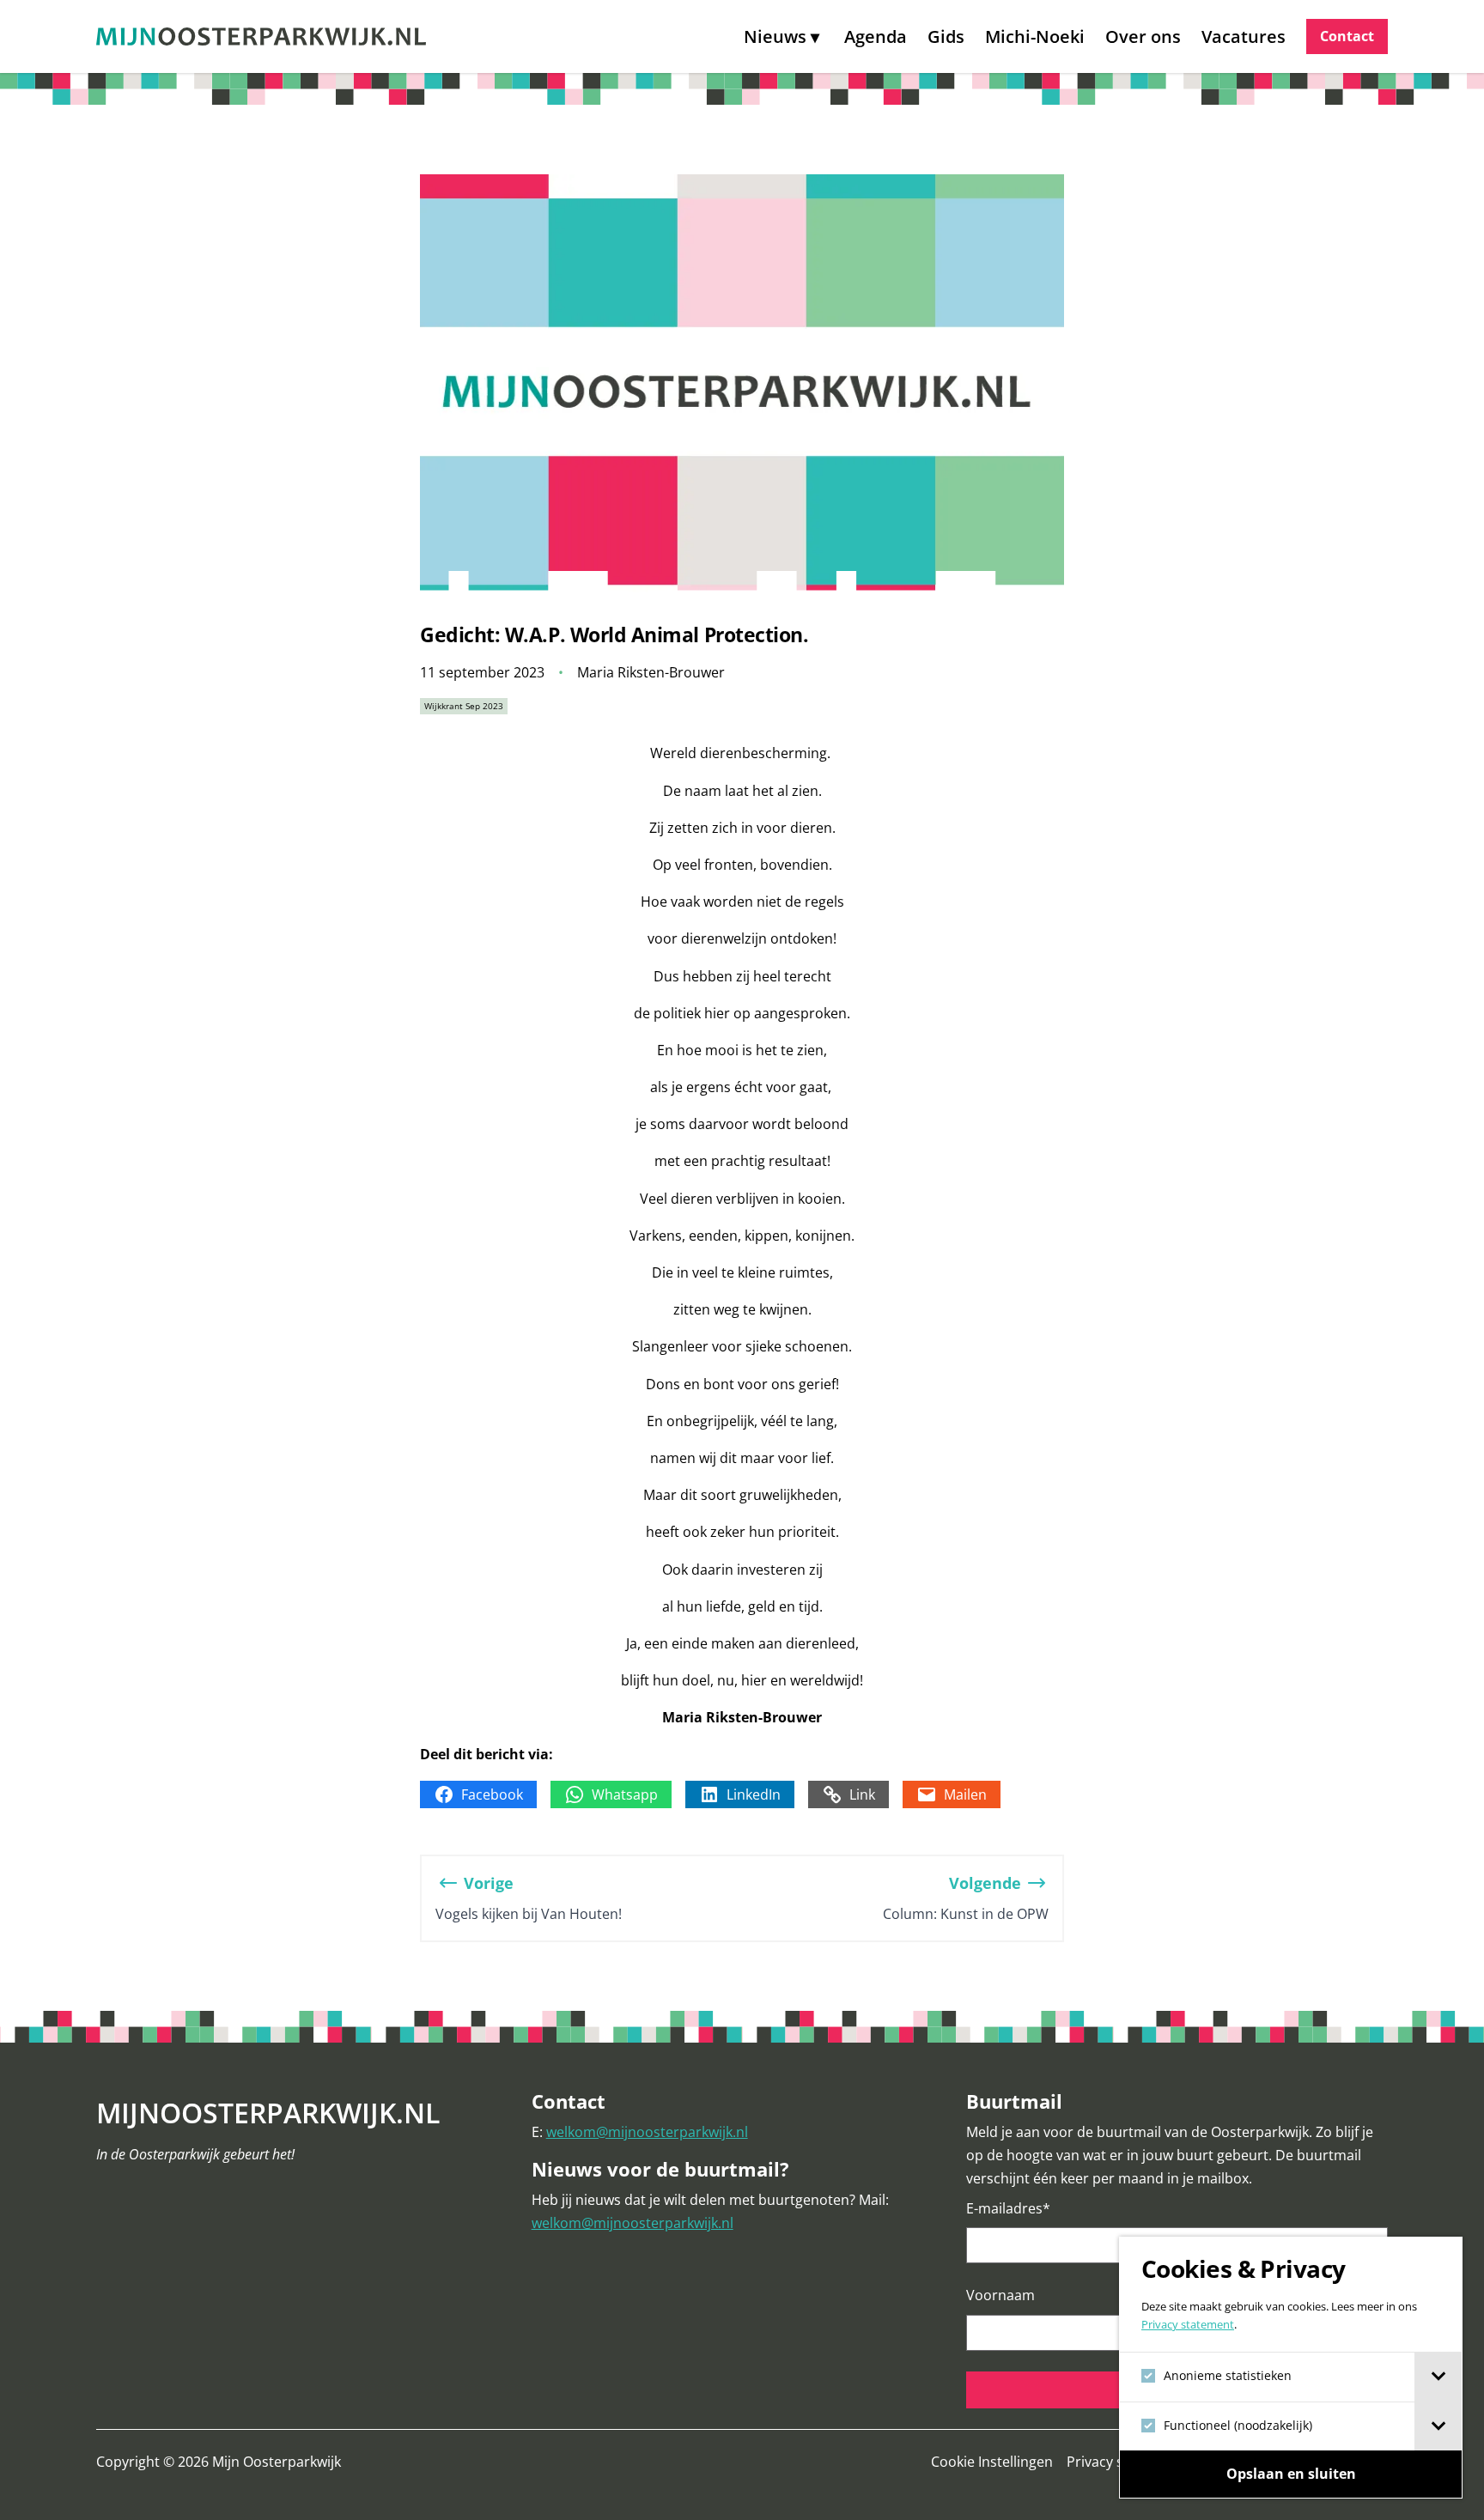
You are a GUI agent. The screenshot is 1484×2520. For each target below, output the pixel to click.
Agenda (876, 36)
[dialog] (1291, 2368)
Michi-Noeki (1035, 36)
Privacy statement (1188, 2324)
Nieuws (775, 36)
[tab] (1438, 2377)
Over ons (1143, 36)
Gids (946, 36)
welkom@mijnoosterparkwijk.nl (647, 2132)
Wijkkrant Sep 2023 (464, 706)
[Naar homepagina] (261, 36)
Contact (1347, 36)
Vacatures (1244, 36)
